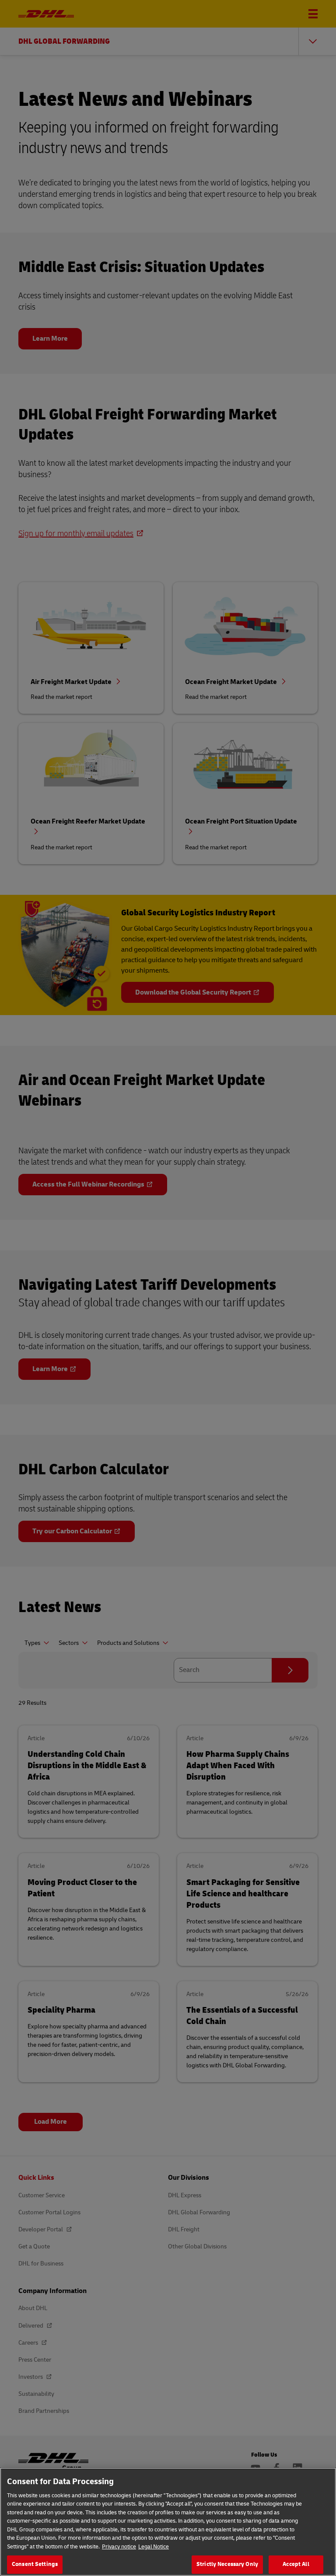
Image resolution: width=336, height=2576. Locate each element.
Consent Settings (35, 2564)
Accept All (296, 2564)
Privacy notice (119, 2547)
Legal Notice (154, 2547)
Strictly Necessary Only (227, 2564)
